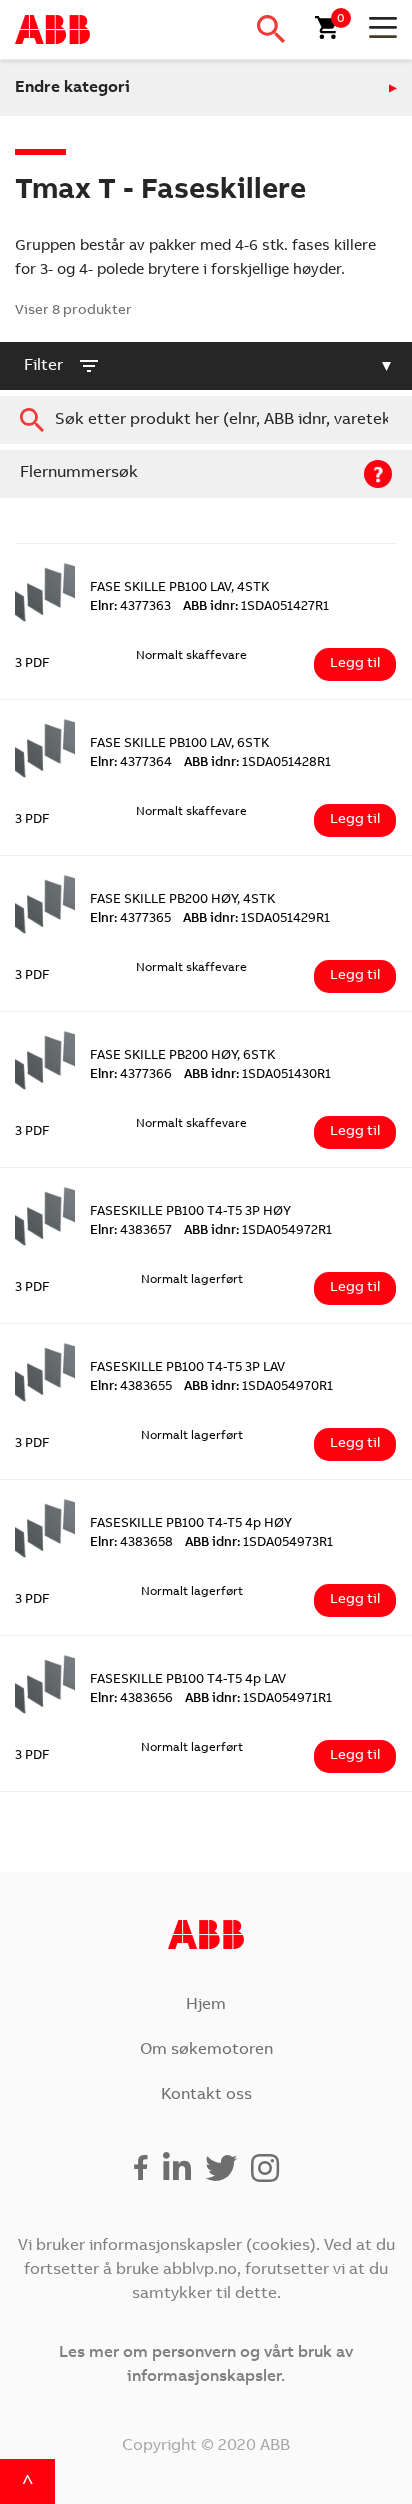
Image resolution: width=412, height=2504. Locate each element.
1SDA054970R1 (258, 1387)
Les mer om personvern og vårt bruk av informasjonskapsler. (206, 2365)
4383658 (131, 1543)
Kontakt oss (206, 2095)
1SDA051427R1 (256, 607)
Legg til (355, 664)
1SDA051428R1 (257, 763)
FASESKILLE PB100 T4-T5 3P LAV (187, 1368)
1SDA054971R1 (258, 1699)
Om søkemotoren (206, 2050)
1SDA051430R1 (257, 1075)
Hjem (206, 2005)
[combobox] (206, 420)
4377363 (130, 607)
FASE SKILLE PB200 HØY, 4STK (182, 900)
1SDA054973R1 (259, 1543)
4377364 (131, 763)
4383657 (131, 1231)
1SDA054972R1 (258, 1231)
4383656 (131, 1699)
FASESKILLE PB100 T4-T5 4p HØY (191, 1524)
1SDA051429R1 (256, 919)
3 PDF (32, 664)
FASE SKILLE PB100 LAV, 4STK (179, 588)
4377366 (131, 1075)
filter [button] (43, 366)
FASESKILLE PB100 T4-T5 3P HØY (190, 1212)
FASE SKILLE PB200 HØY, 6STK (182, 1056)
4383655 (131, 1387)
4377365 (130, 919)
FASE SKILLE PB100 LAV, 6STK (179, 744)
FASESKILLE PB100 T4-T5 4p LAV (188, 1680)
